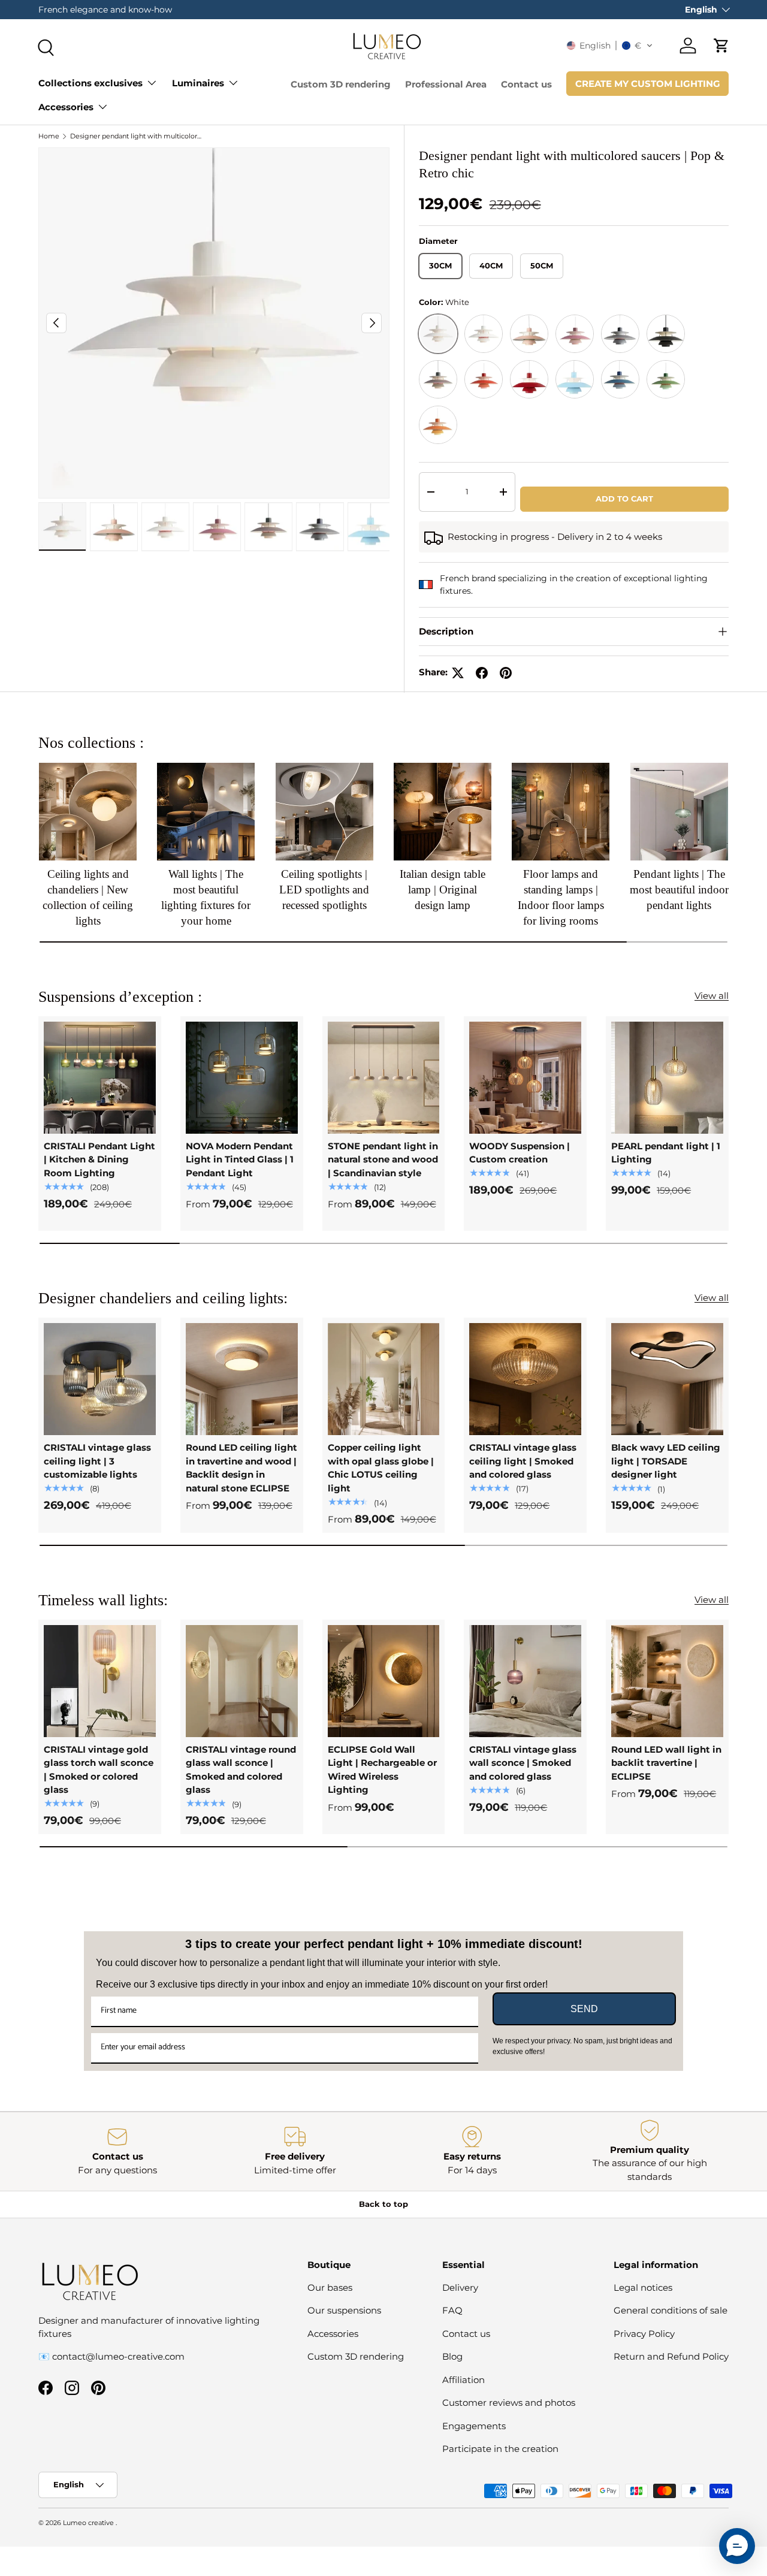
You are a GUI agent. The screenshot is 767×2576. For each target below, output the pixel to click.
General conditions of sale (671, 2310)
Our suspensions (344, 2310)
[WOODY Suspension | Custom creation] (525, 1078)
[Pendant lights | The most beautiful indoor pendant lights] (679, 812)
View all (712, 996)
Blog (452, 2356)
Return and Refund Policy (671, 2356)
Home (49, 136)
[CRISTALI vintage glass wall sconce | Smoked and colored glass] (525, 1681)
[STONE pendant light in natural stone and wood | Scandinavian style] (384, 1078)
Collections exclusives (90, 83)
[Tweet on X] (458, 673)
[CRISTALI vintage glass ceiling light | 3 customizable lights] (100, 1379)
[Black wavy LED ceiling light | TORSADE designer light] (667, 1379)
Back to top (383, 2204)
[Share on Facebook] (482, 673)
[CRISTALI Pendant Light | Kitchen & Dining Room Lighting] (100, 1078)
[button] (610, 46)
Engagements (474, 2426)
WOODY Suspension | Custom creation (520, 1153)
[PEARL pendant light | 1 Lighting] (667, 1078)
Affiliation (463, 2380)
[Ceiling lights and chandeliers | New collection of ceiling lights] (88, 812)
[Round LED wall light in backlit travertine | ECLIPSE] (667, 1681)
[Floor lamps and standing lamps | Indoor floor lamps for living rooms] (561, 812)
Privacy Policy (644, 2334)
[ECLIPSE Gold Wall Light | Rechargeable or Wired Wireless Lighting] (384, 1681)
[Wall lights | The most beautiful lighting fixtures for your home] (206, 812)
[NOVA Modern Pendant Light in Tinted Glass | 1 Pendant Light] (242, 1078)
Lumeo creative (89, 2523)
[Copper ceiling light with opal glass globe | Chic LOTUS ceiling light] (384, 1379)
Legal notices (643, 2287)
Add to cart (624, 499)
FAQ (452, 2310)
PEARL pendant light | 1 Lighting (666, 1153)
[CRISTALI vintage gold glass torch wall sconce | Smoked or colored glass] (100, 1681)
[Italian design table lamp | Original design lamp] (443, 812)
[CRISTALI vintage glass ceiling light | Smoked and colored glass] (525, 1379)
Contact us (526, 84)
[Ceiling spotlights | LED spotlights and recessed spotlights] (324, 812)
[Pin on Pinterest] (506, 673)
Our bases (330, 2287)
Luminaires (198, 83)
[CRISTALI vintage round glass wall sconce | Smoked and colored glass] (242, 1681)
